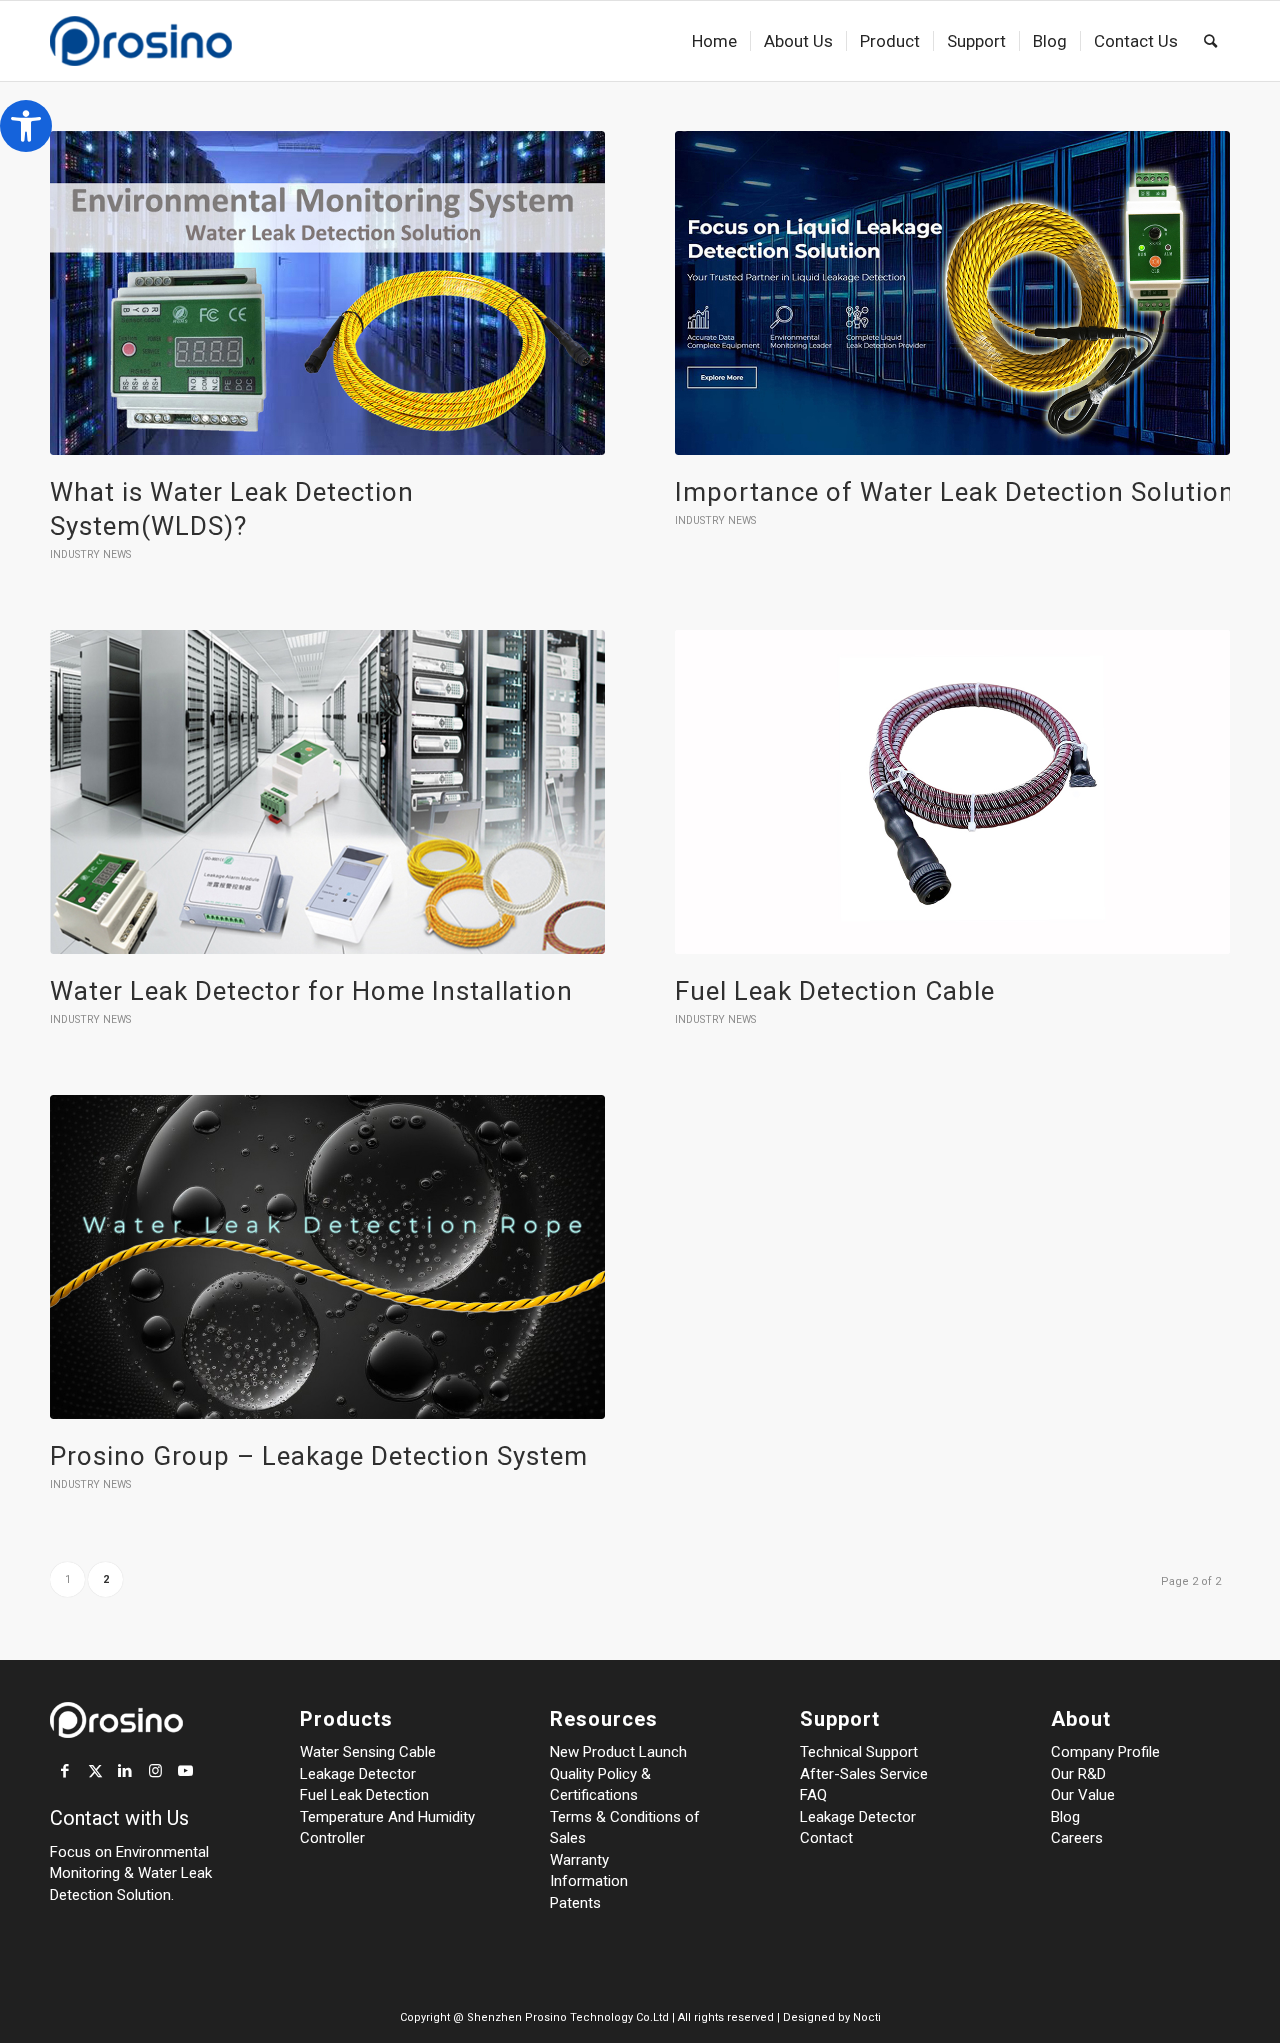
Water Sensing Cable (368, 1752)
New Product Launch (618, 1752)
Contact (826, 1838)
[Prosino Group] (172, 41)
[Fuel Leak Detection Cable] (952, 792)
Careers (1077, 1838)
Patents (575, 1903)
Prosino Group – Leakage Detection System (319, 1456)
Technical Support (859, 1752)
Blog (1065, 1817)
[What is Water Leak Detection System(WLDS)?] (327, 293)
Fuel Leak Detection (364, 1795)
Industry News (90, 554)
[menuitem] (714, 41)
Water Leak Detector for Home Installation (311, 991)
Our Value (1083, 1795)
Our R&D (1078, 1774)
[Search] (1210, 41)
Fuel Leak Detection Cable (835, 991)
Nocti (867, 2017)
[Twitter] (95, 1771)
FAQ (813, 1795)
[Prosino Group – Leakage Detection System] (327, 1257)
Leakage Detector (358, 1774)
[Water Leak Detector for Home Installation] (327, 792)
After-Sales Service (864, 1774)
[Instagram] (155, 1771)
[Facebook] (65, 1771)
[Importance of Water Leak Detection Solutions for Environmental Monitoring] (952, 293)
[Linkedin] (125, 1771)
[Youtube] (185, 1771)
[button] (26, 126)
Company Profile (1105, 1752)
